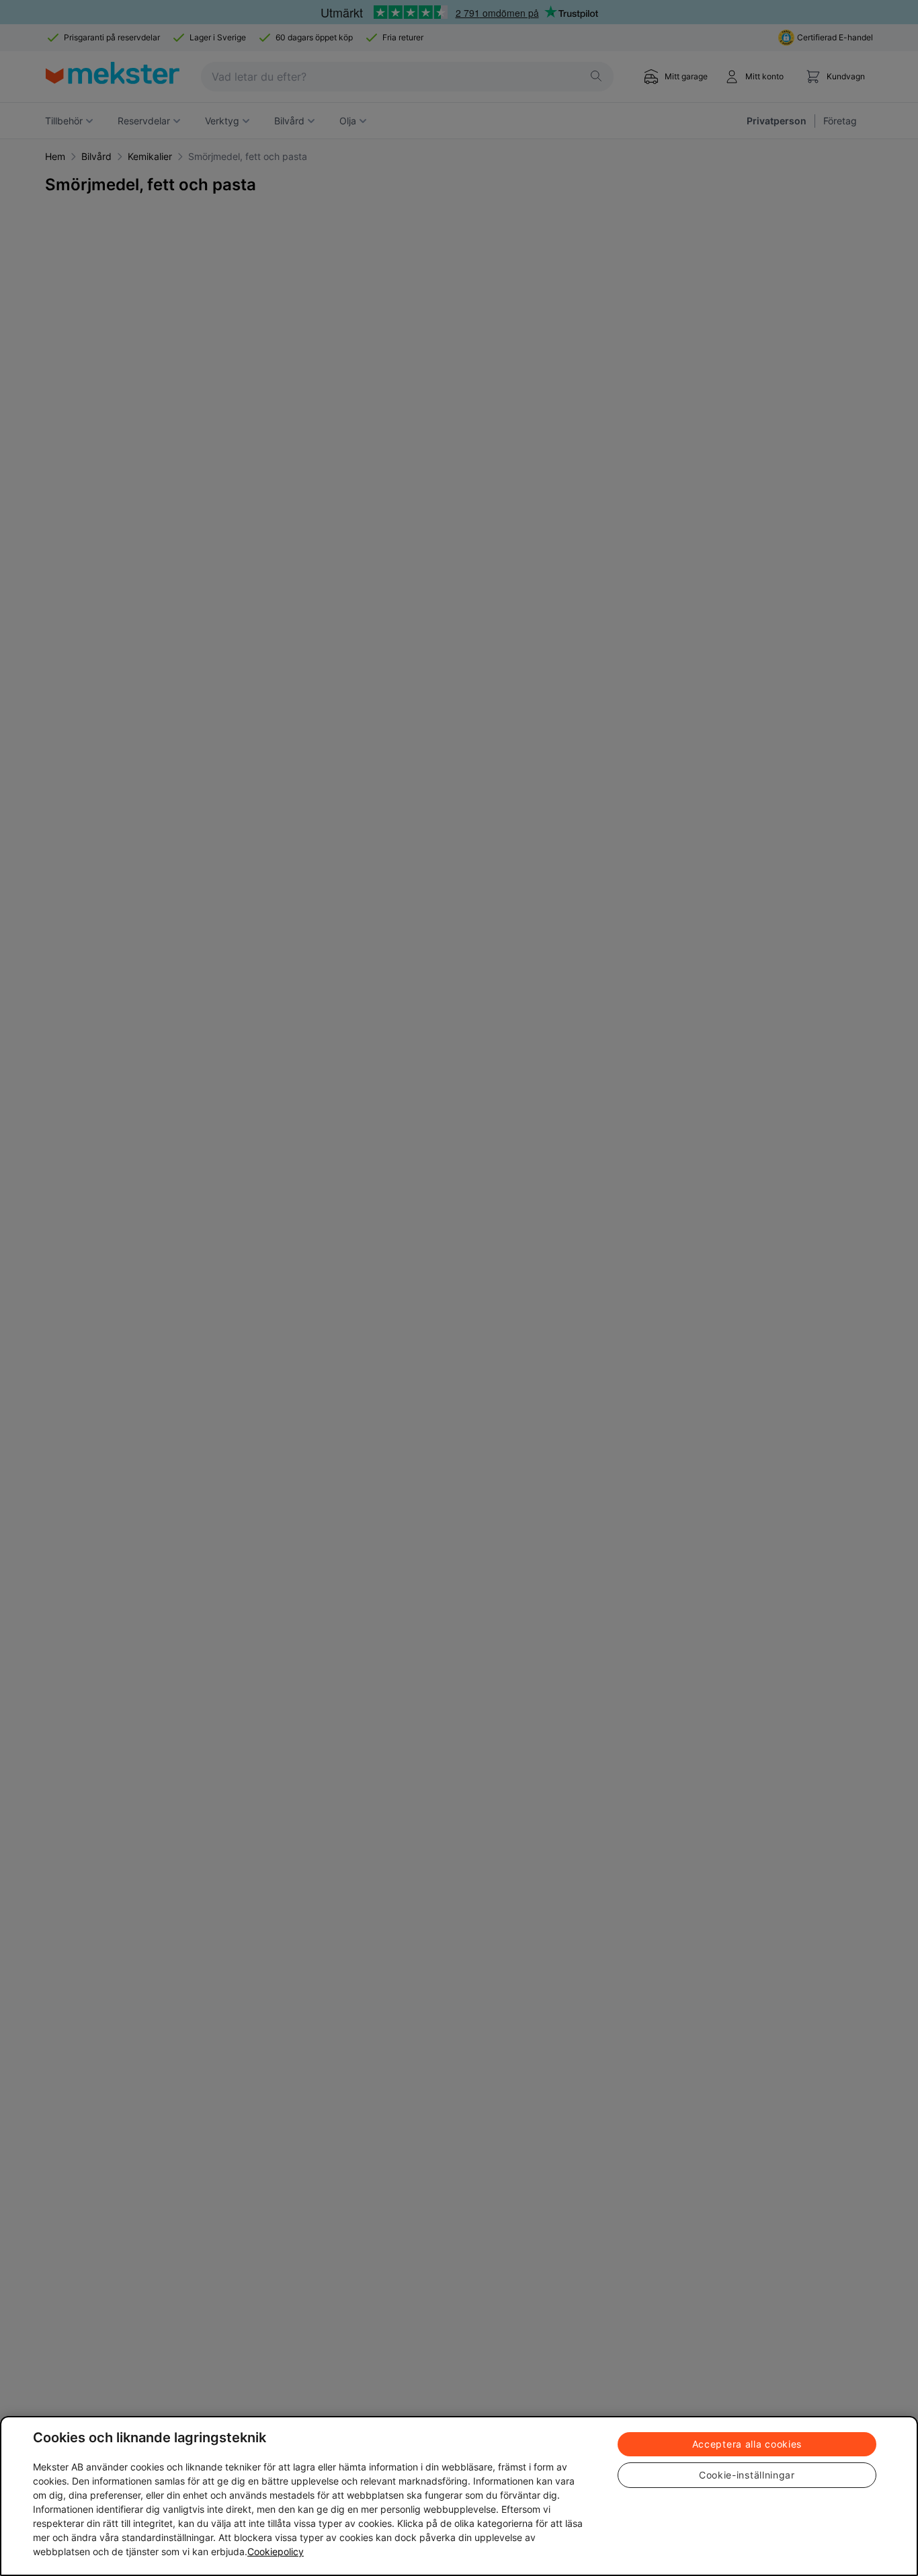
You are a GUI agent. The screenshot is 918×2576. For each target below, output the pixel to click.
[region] (459, 2496)
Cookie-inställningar (747, 2475)
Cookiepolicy (276, 2551)
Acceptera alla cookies (747, 2444)
